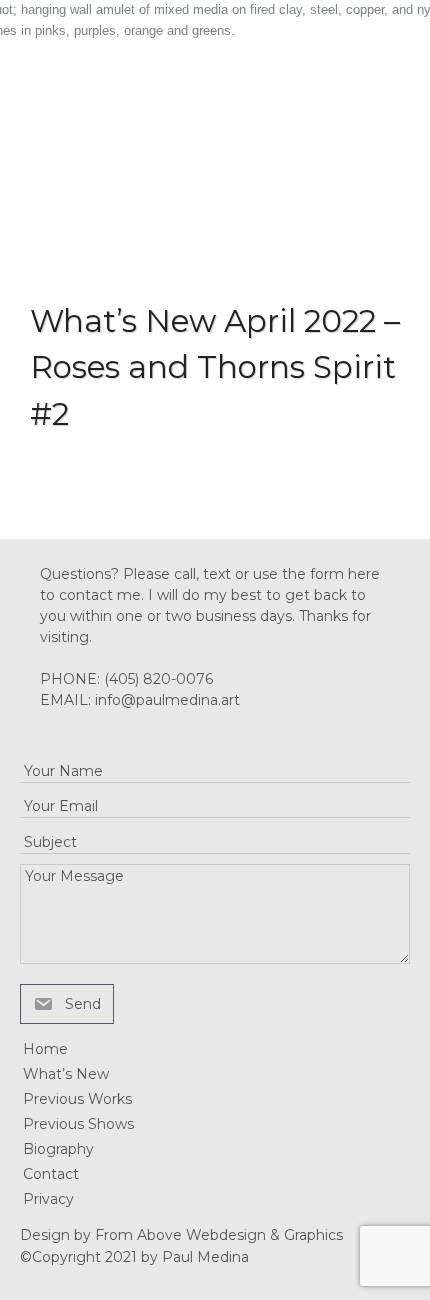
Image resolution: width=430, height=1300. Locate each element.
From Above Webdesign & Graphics (219, 1235)
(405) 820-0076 (158, 679)
